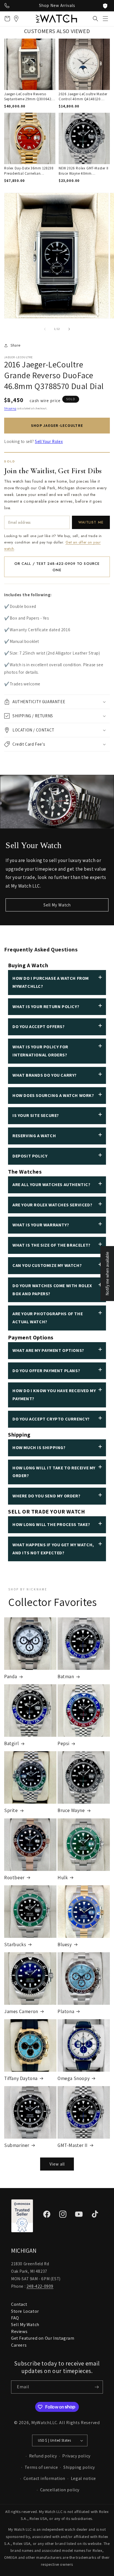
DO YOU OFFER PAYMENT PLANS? (46, 1371)
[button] (105, 19)
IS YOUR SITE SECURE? (36, 1115)
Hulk (63, 1878)
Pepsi (64, 1743)
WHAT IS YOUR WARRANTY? (41, 1225)
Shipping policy (79, 2467)
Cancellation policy (60, 2490)
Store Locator (25, 2311)
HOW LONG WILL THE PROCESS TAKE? (51, 1524)
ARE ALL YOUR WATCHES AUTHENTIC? (51, 1185)
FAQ (15, 2318)
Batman (66, 1677)
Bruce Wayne (71, 1810)
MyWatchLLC (44, 2423)
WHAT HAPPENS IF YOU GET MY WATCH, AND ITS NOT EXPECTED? (53, 1549)
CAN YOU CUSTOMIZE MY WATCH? (47, 1265)
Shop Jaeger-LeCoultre (57, 425)
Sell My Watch (57, 905)
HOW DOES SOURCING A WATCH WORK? (53, 1095)
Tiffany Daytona (21, 2078)
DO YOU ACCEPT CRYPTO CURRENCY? (51, 1419)
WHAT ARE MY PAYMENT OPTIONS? (48, 1350)
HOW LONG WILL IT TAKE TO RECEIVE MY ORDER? (54, 1472)
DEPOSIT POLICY (30, 1156)
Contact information (44, 2478)
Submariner (17, 2145)
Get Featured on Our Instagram (43, 2338)
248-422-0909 (40, 2286)
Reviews (19, 2331)
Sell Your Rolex (49, 441)
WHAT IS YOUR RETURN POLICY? (46, 1007)
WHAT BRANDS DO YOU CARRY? (45, 1075)
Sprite (11, 1810)
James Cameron (21, 2011)
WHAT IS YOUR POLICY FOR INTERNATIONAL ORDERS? (40, 1051)
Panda (11, 1677)
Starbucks (15, 1944)
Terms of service (41, 2467)
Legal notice (83, 2478)
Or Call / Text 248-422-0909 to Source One (57, 567)
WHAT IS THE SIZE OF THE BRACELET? (51, 1245)
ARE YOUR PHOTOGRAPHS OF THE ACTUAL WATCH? (48, 1318)
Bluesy (65, 1944)
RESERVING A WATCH (34, 1136)
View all (57, 2164)
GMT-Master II (73, 2145)
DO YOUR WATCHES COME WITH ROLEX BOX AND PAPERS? (52, 1290)
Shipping (10, 408)
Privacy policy (76, 2456)
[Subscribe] (97, 2387)
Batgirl (11, 1743)
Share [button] (15, 345)
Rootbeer (14, 1878)
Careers (19, 2345)
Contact (19, 2304)
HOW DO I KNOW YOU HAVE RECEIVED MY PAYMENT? (54, 1395)
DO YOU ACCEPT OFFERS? (39, 1027)
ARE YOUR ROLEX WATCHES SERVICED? (52, 1205)
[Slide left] (45, 329)
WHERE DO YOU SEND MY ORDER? (46, 1496)
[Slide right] (69, 329)
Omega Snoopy (74, 2078)
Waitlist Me (91, 522)
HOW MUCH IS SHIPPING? (39, 1448)
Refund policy (43, 2456)
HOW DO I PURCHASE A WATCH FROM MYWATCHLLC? (51, 982)
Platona (66, 2011)
